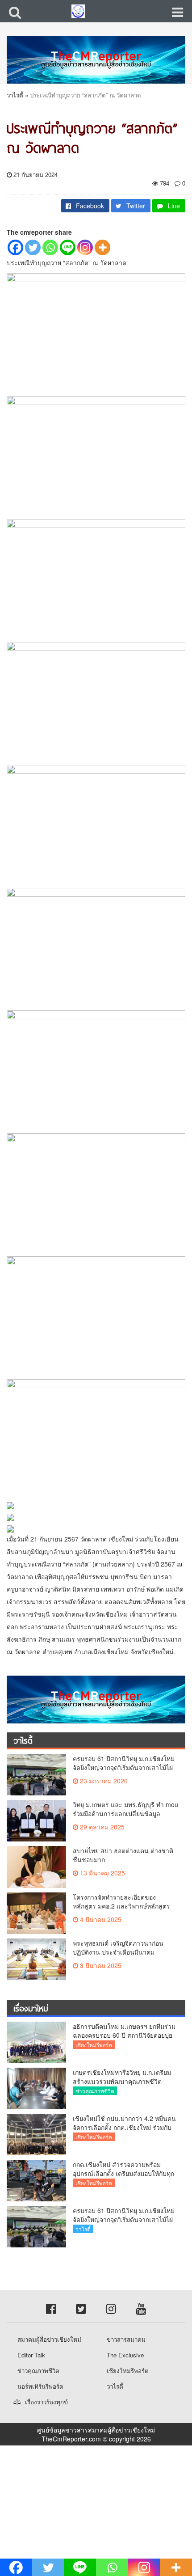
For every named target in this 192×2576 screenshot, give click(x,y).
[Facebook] (15, 247)
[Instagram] (85, 247)
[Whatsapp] (50, 247)
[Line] (68, 247)
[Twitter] (33, 247)
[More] (102, 247)
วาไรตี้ (15, 95)
